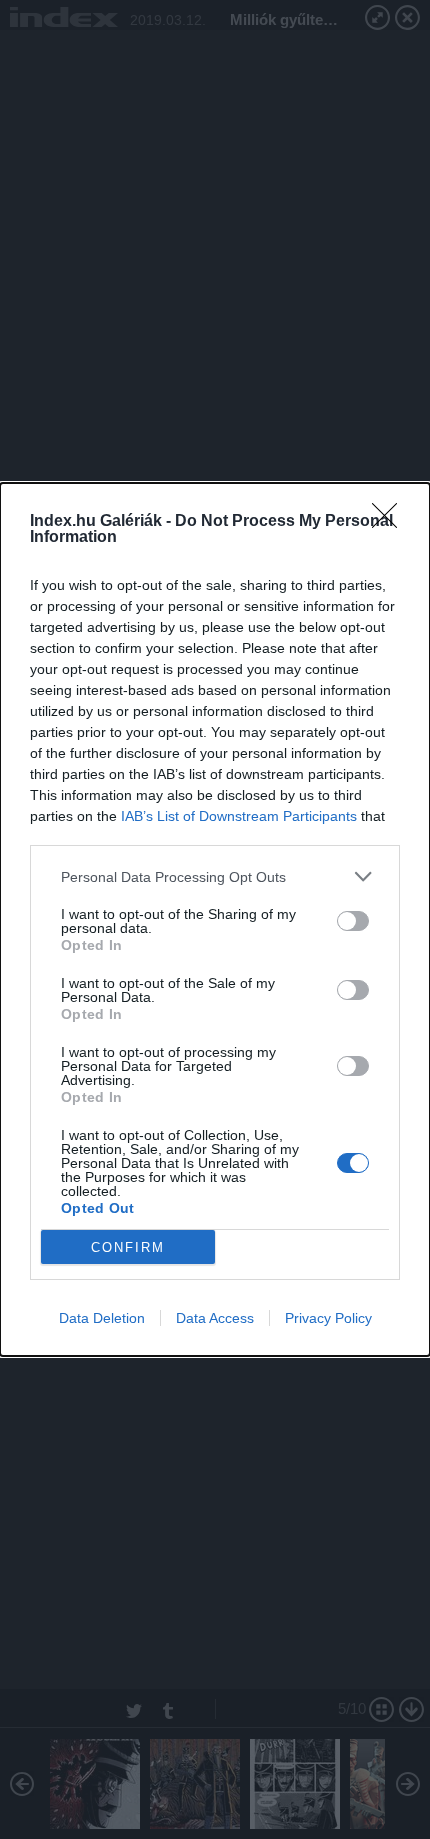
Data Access (215, 1318)
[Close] (391, 522)
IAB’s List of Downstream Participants (239, 816)
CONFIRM (128, 1247)
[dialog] (215, 919)
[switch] (353, 921)
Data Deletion (102, 1318)
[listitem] (215, 876)
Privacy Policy (328, 1318)
